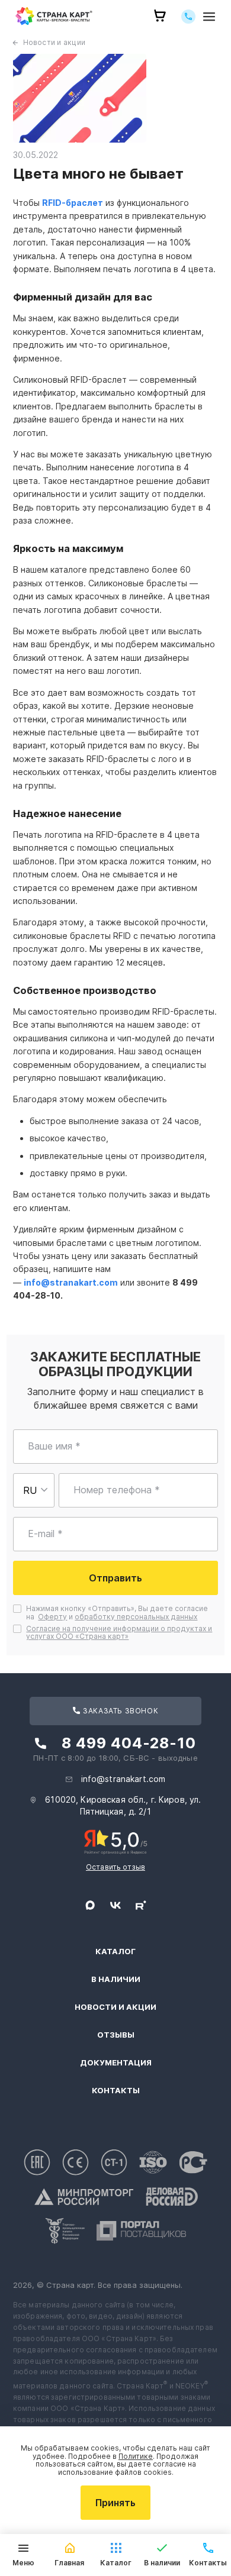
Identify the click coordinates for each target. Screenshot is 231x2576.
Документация (116, 2063)
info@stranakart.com (71, 1282)
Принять (115, 2503)
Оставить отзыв (115, 1867)
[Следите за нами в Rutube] (141, 1905)
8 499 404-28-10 (129, 1743)
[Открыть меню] (209, 16)
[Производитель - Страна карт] (54, 16)
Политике (136, 2456)
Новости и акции (54, 42)
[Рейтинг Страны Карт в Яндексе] (116, 1841)
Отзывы (116, 2035)
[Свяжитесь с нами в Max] (90, 1905)
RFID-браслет (73, 203)
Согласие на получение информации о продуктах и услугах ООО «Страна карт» (119, 1633)
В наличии (116, 1979)
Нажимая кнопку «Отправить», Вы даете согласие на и (117, 1613)
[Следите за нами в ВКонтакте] (115, 1905)
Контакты (116, 2091)
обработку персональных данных (136, 1617)
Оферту (52, 1617)
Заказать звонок (120, 1711)
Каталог (115, 1952)
